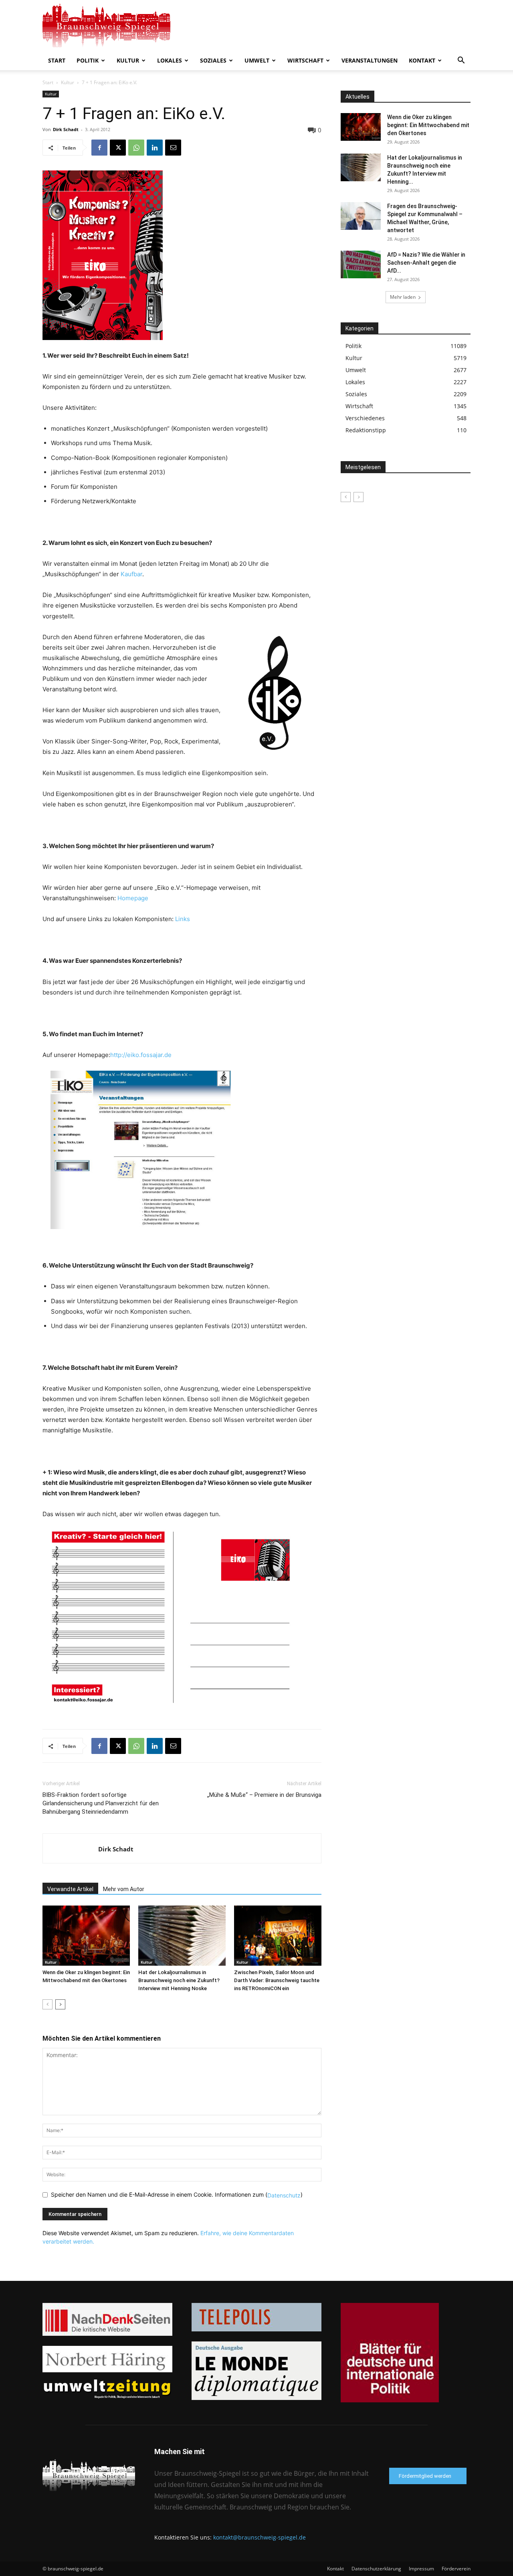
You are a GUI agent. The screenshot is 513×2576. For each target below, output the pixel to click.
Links (183, 919)
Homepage (133, 898)
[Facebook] (99, 148)
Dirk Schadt (66, 129)
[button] (461, 61)
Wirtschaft (305, 60)
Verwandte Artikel (70, 1889)
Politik (88, 60)
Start (57, 60)
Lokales (170, 60)
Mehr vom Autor (124, 1889)
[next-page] (60, 2004)
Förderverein (456, 2569)
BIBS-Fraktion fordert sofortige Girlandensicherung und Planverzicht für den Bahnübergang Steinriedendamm (101, 1803)
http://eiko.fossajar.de (141, 1055)
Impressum (421, 2569)
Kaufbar (131, 574)
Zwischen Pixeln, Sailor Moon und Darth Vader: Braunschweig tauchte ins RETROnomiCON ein (277, 1980)
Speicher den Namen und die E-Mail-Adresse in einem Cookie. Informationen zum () (177, 2194)
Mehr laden (403, 297)
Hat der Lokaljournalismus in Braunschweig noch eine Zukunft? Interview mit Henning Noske (179, 1980)
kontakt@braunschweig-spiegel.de (260, 2537)
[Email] (173, 148)
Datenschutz (284, 2195)
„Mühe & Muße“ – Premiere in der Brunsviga (264, 1795)
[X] (118, 148)
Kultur (128, 60)
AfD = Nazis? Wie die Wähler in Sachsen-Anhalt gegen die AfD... (426, 263)
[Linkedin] (155, 148)
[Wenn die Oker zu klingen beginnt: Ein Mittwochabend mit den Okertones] (86, 1936)
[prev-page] (47, 2004)
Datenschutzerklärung (376, 2569)
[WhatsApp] (136, 148)
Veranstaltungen (370, 60)
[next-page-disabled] (358, 497)
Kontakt (422, 60)
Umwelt (257, 60)
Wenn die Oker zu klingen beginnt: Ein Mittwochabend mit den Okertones (428, 125)
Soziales (213, 60)
